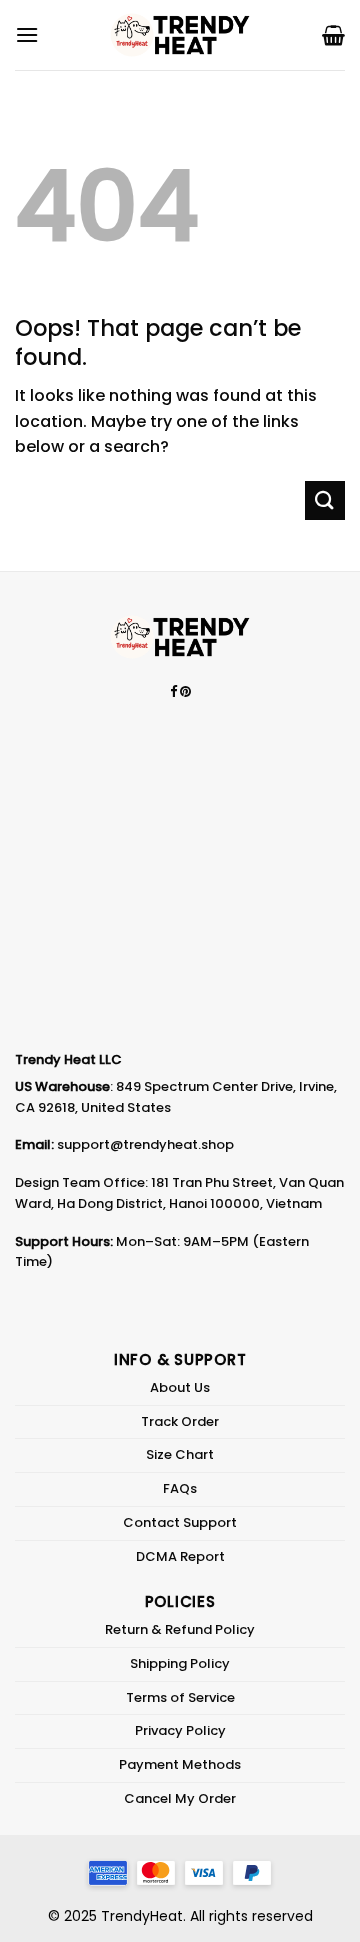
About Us (180, 1387)
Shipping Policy (180, 1663)
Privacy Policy (180, 1730)
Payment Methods (180, 1764)
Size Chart (180, 1454)
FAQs (180, 1488)
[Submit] (325, 500)
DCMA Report (180, 1556)
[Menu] (27, 34)
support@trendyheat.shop (145, 1144)
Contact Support (180, 1522)
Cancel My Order (180, 1798)
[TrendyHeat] (180, 35)
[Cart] (333, 35)
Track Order (180, 1421)
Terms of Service (180, 1697)
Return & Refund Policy (180, 1629)
